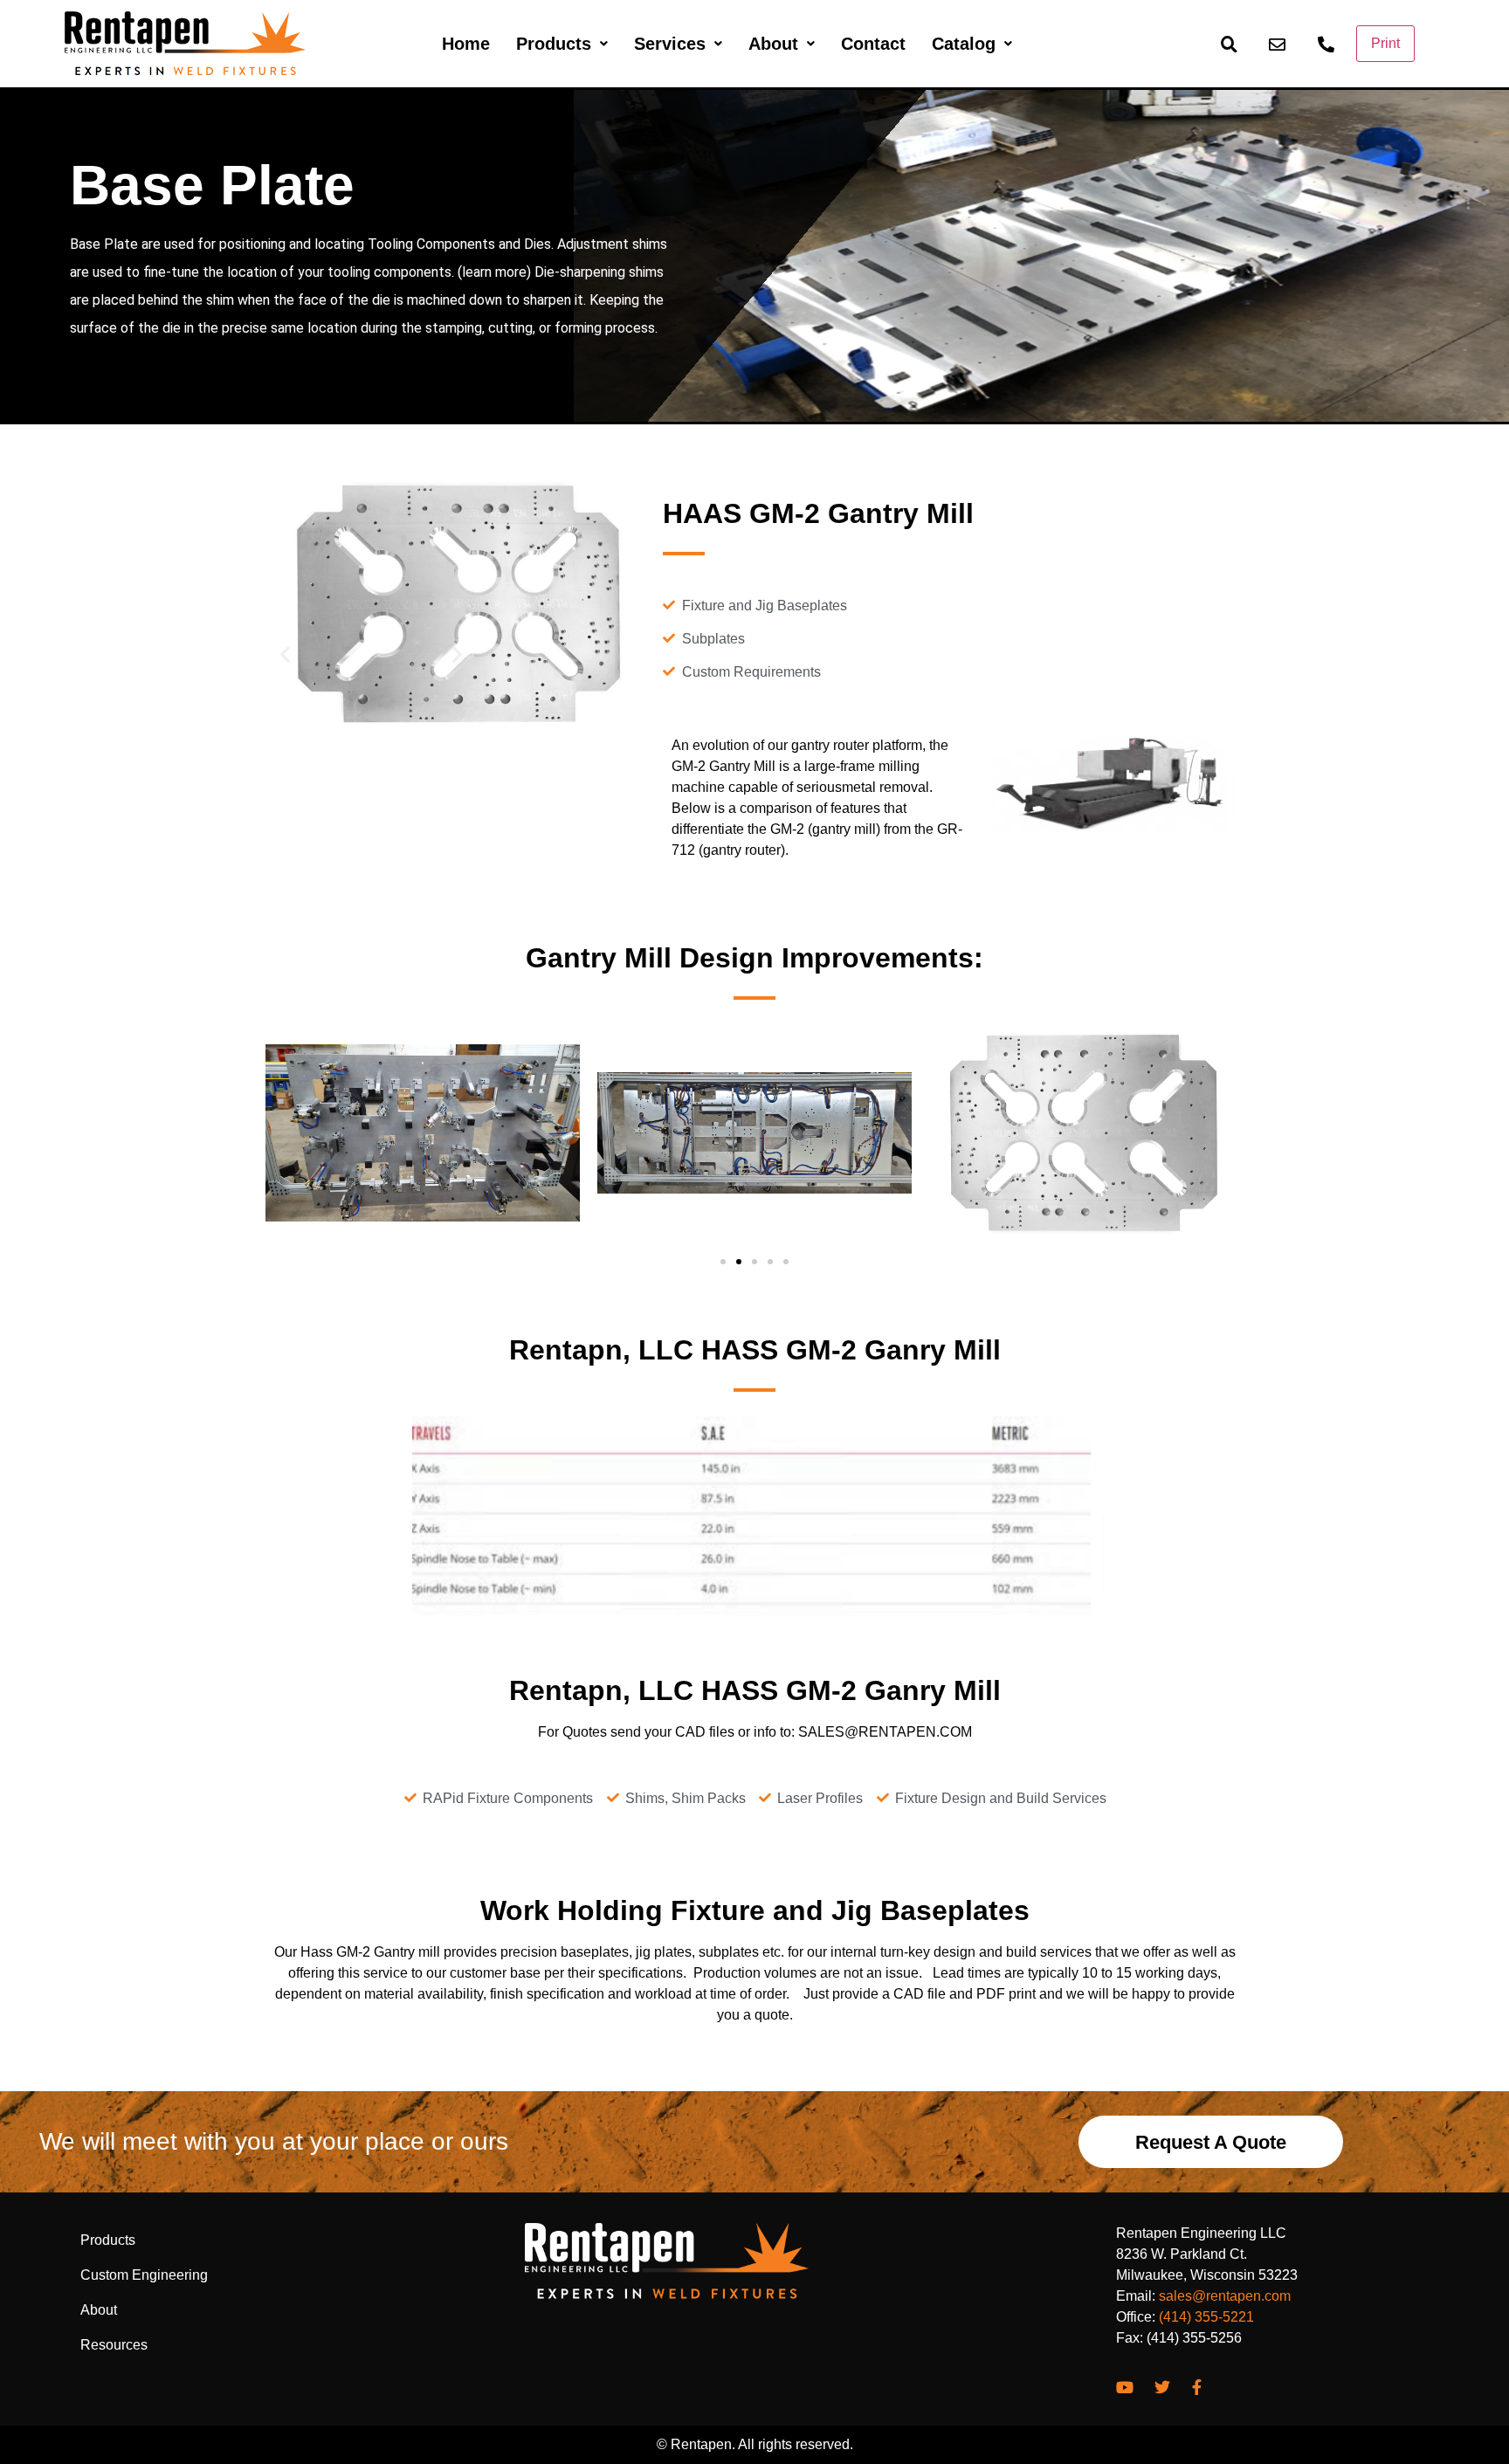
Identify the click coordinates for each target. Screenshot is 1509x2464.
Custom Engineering (144, 2275)
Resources (114, 2345)
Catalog (964, 44)
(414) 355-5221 (1206, 2317)
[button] (369, 654)
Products (554, 44)
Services (670, 44)
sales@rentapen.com (1225, 2296)
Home (466, 44)
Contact (873, 44)
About (773, 44)
